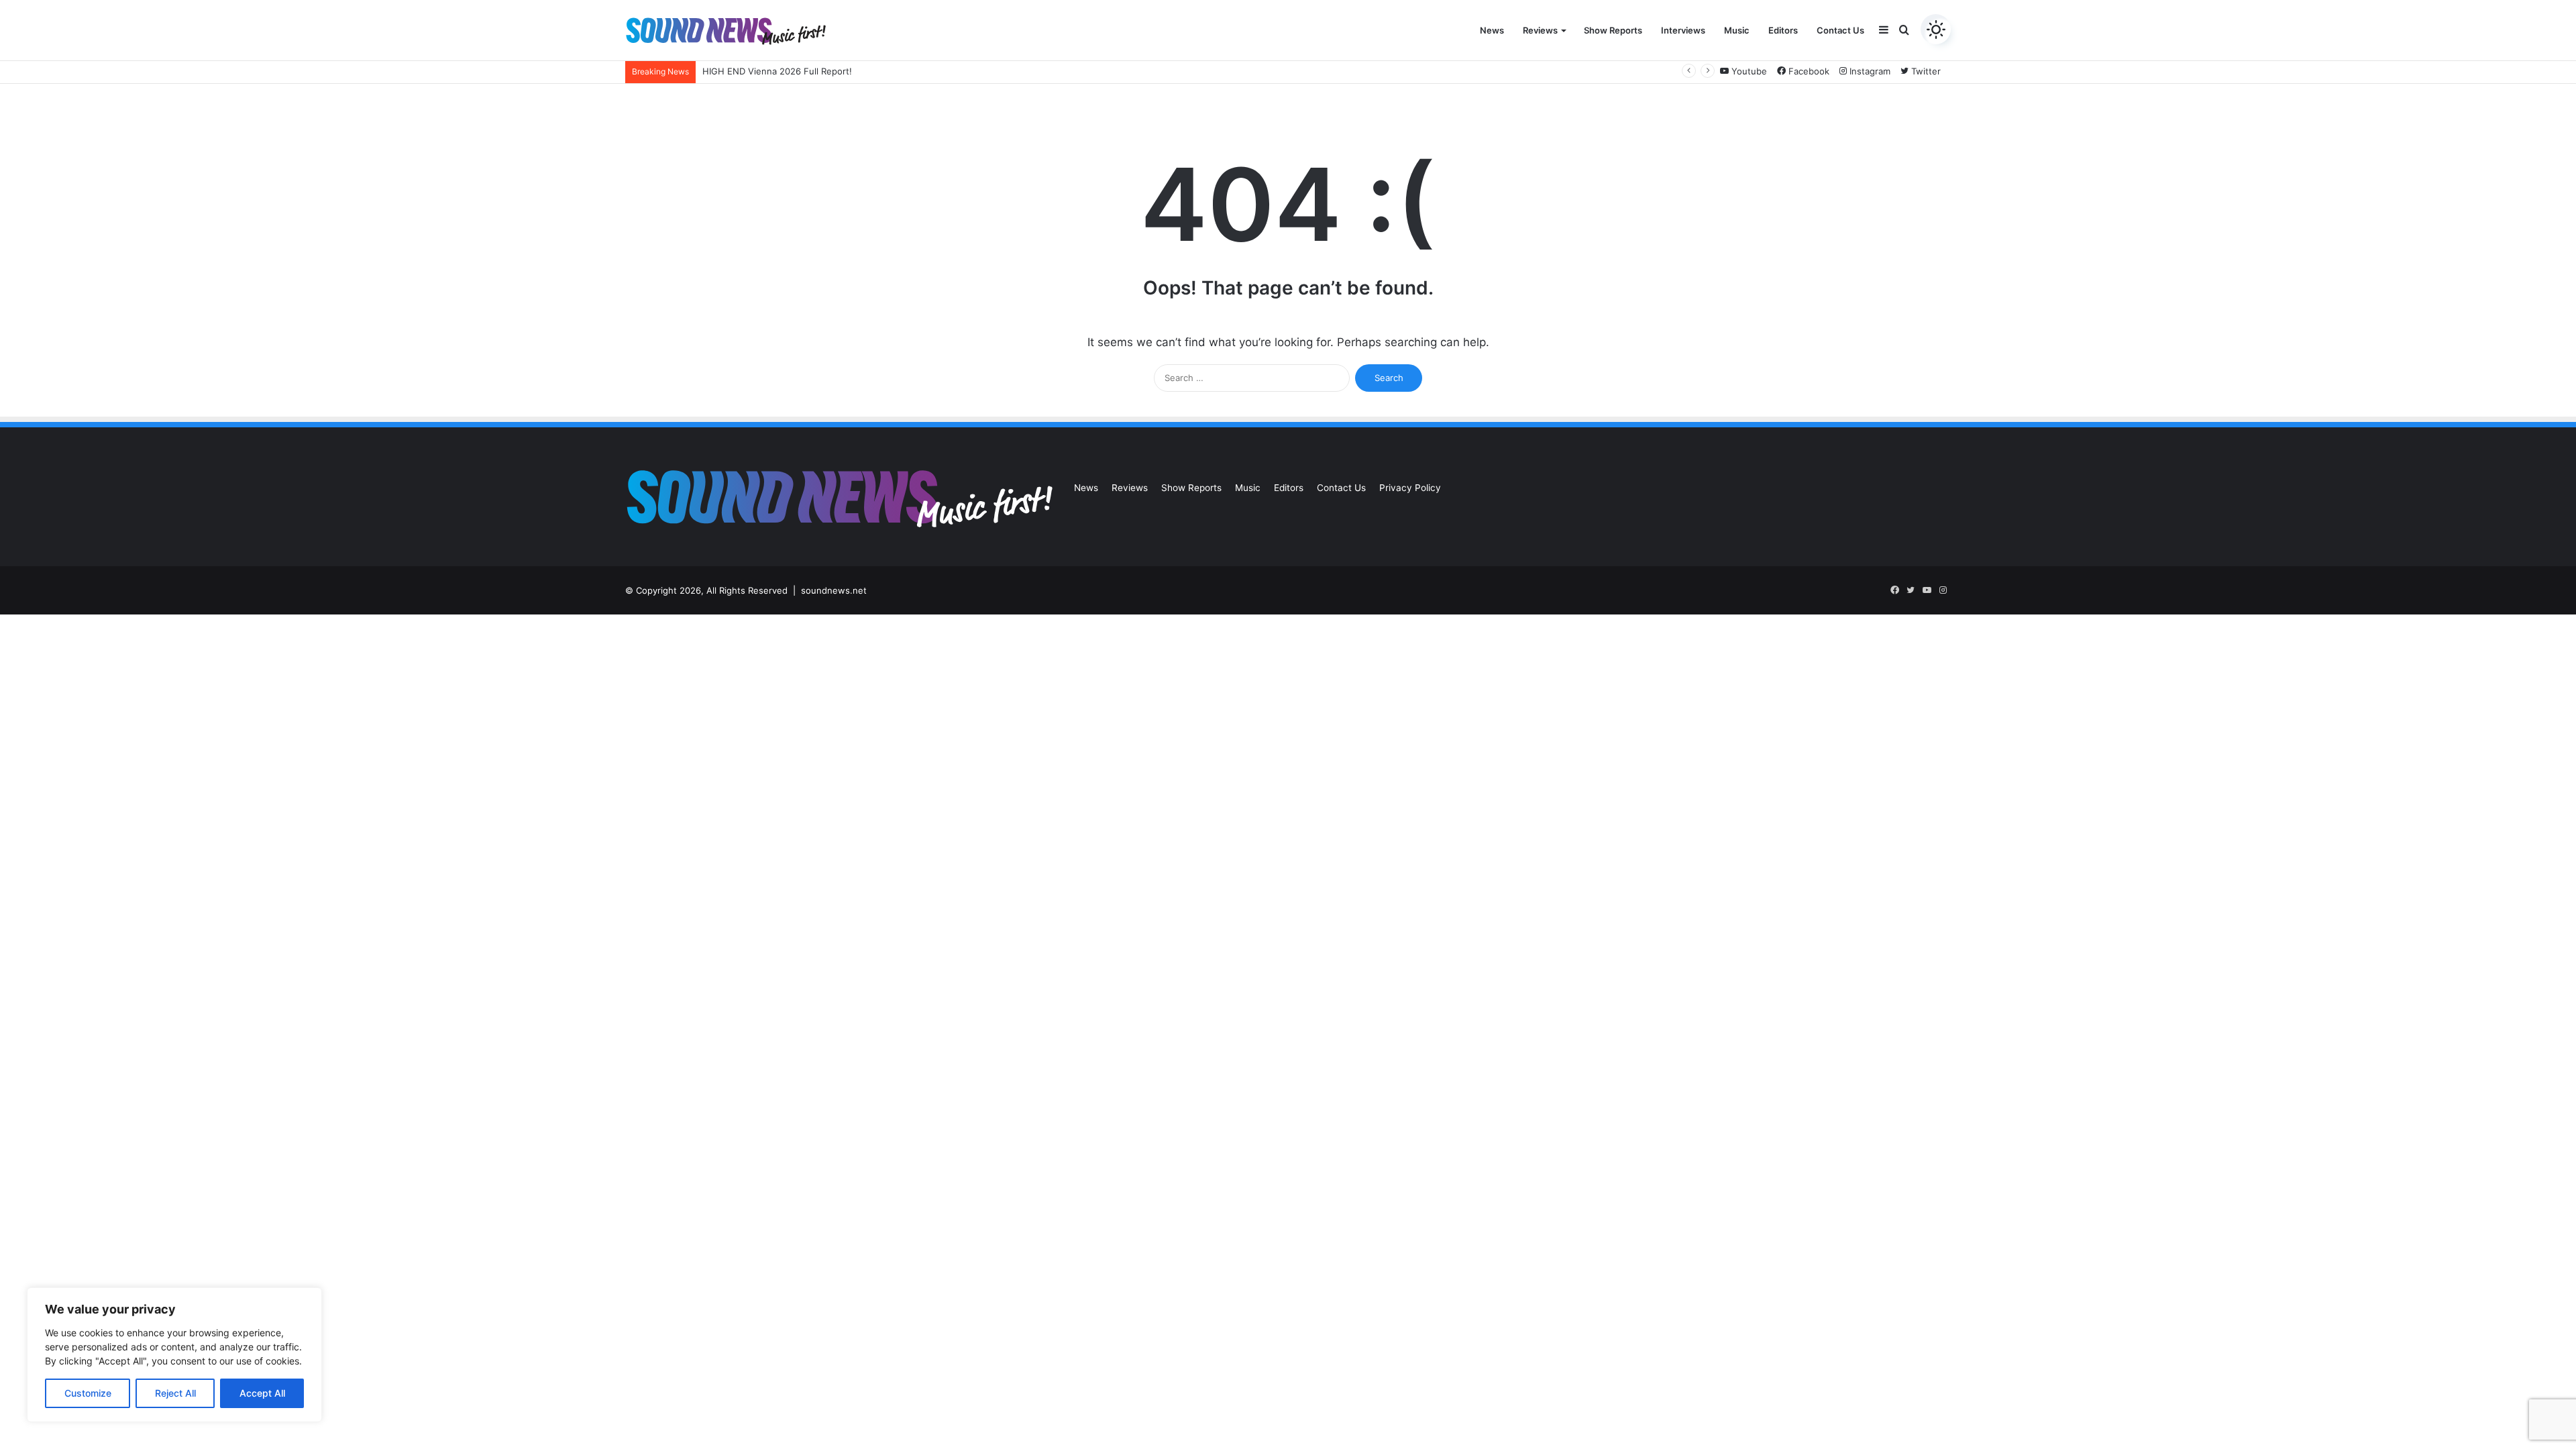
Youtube (1748, 71)
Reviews (1540, 30)
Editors (1783, 30)
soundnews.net (834, 590)
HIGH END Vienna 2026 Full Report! (777, 71)
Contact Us (1840, 30)
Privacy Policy (1410, 488)
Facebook (1808, 71)
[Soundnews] (726, 31)
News (1492, 30)
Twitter (1925, 71)
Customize (88, 1393)
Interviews (1683, 30)
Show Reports (1613, 30)
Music (1737, 30)
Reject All (175, 1393)
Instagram (1869, 71)
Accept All (262, 1393)
